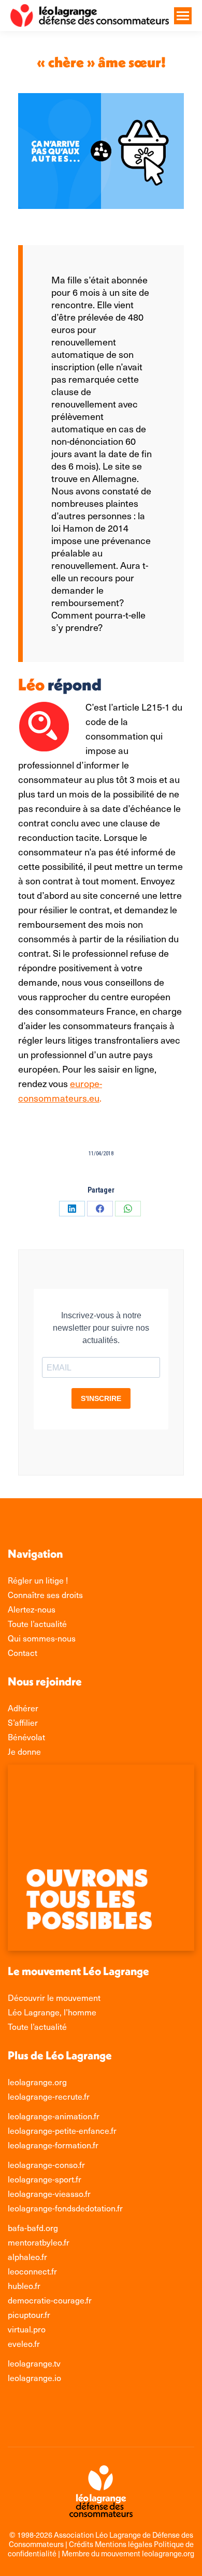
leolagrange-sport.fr (45, 2179)
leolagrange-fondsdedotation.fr (65, 2208)
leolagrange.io (34, 2377)
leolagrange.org (37, 2082)
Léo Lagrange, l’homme (52, 2012)
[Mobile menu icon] (183, 16)
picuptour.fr (29, 2314)
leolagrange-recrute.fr (49, 2096)
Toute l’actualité (37, 2026)
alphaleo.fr (27, 2256)
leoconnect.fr (32, 2271)
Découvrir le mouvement (54, 1997)
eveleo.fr (24, 2343)
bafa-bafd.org (33, 2227)
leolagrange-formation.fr (53, 2145)
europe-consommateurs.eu (60, 1090)
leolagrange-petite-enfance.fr (62, 2130)
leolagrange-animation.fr (54, 2116)
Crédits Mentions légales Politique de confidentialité (101, 2549)
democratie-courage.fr (50, 2300)
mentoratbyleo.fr (39, 2242)
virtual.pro (27, 2329)
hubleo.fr (24, 2285)
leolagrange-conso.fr (46, 2164)
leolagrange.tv (34, 2363)
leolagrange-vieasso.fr (49, 2193)
